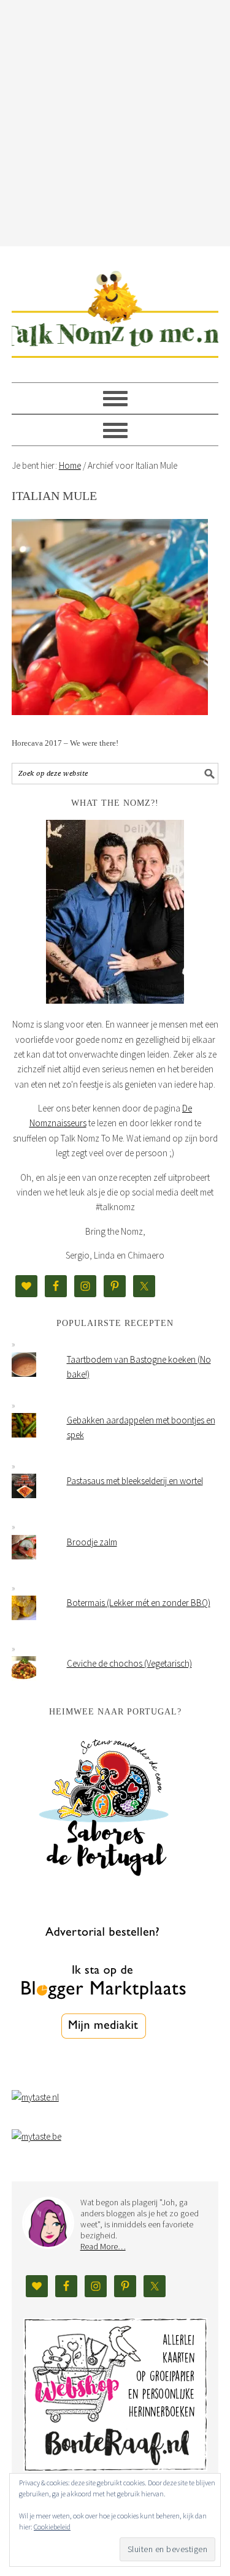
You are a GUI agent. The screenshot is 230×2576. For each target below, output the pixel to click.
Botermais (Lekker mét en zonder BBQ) (139, 1603)
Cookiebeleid (52, 2527)
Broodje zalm (92, 1542)
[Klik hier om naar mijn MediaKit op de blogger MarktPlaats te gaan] (104, 2070)
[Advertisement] (115, 121)
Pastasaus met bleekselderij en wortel (135, 1481)
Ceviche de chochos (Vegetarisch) (129, 1663)
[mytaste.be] (36, 2136)
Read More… (103, 2246)
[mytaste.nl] (35, 2097)
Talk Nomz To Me (115, 309)
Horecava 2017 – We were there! (65, 743)
